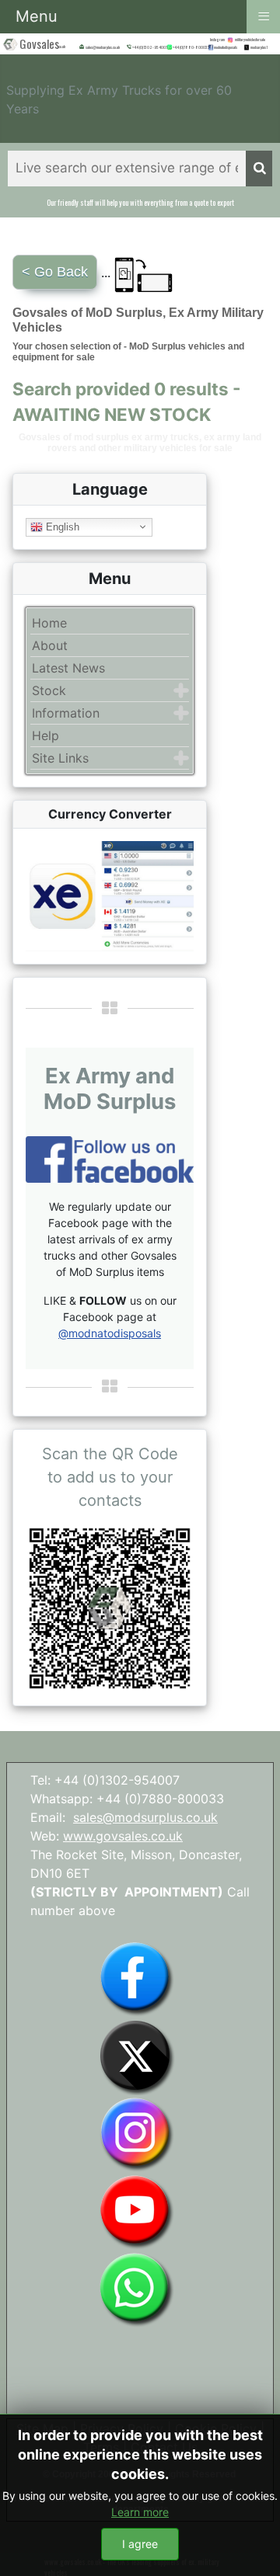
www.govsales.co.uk (123, 1836)
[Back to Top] (253, 2547)
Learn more (140, 2512)
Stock (49, 690)
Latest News (68, 668)
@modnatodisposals (110, 1333)
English (61, 526)
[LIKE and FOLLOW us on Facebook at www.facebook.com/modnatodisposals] (136, 1977)
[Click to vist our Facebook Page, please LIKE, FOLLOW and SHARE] (110, 1158)
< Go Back (55, 272)
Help (45, 735)
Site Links (60, 758)
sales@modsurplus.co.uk (145, 1817)
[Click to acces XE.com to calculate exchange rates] (110, 895)
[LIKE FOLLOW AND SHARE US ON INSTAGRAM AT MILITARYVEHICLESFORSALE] (253, 40)
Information (66, 713)
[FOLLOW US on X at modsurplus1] (260, 47)
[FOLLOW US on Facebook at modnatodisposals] (211, 47)
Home (49, 623)
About (50, 645)
